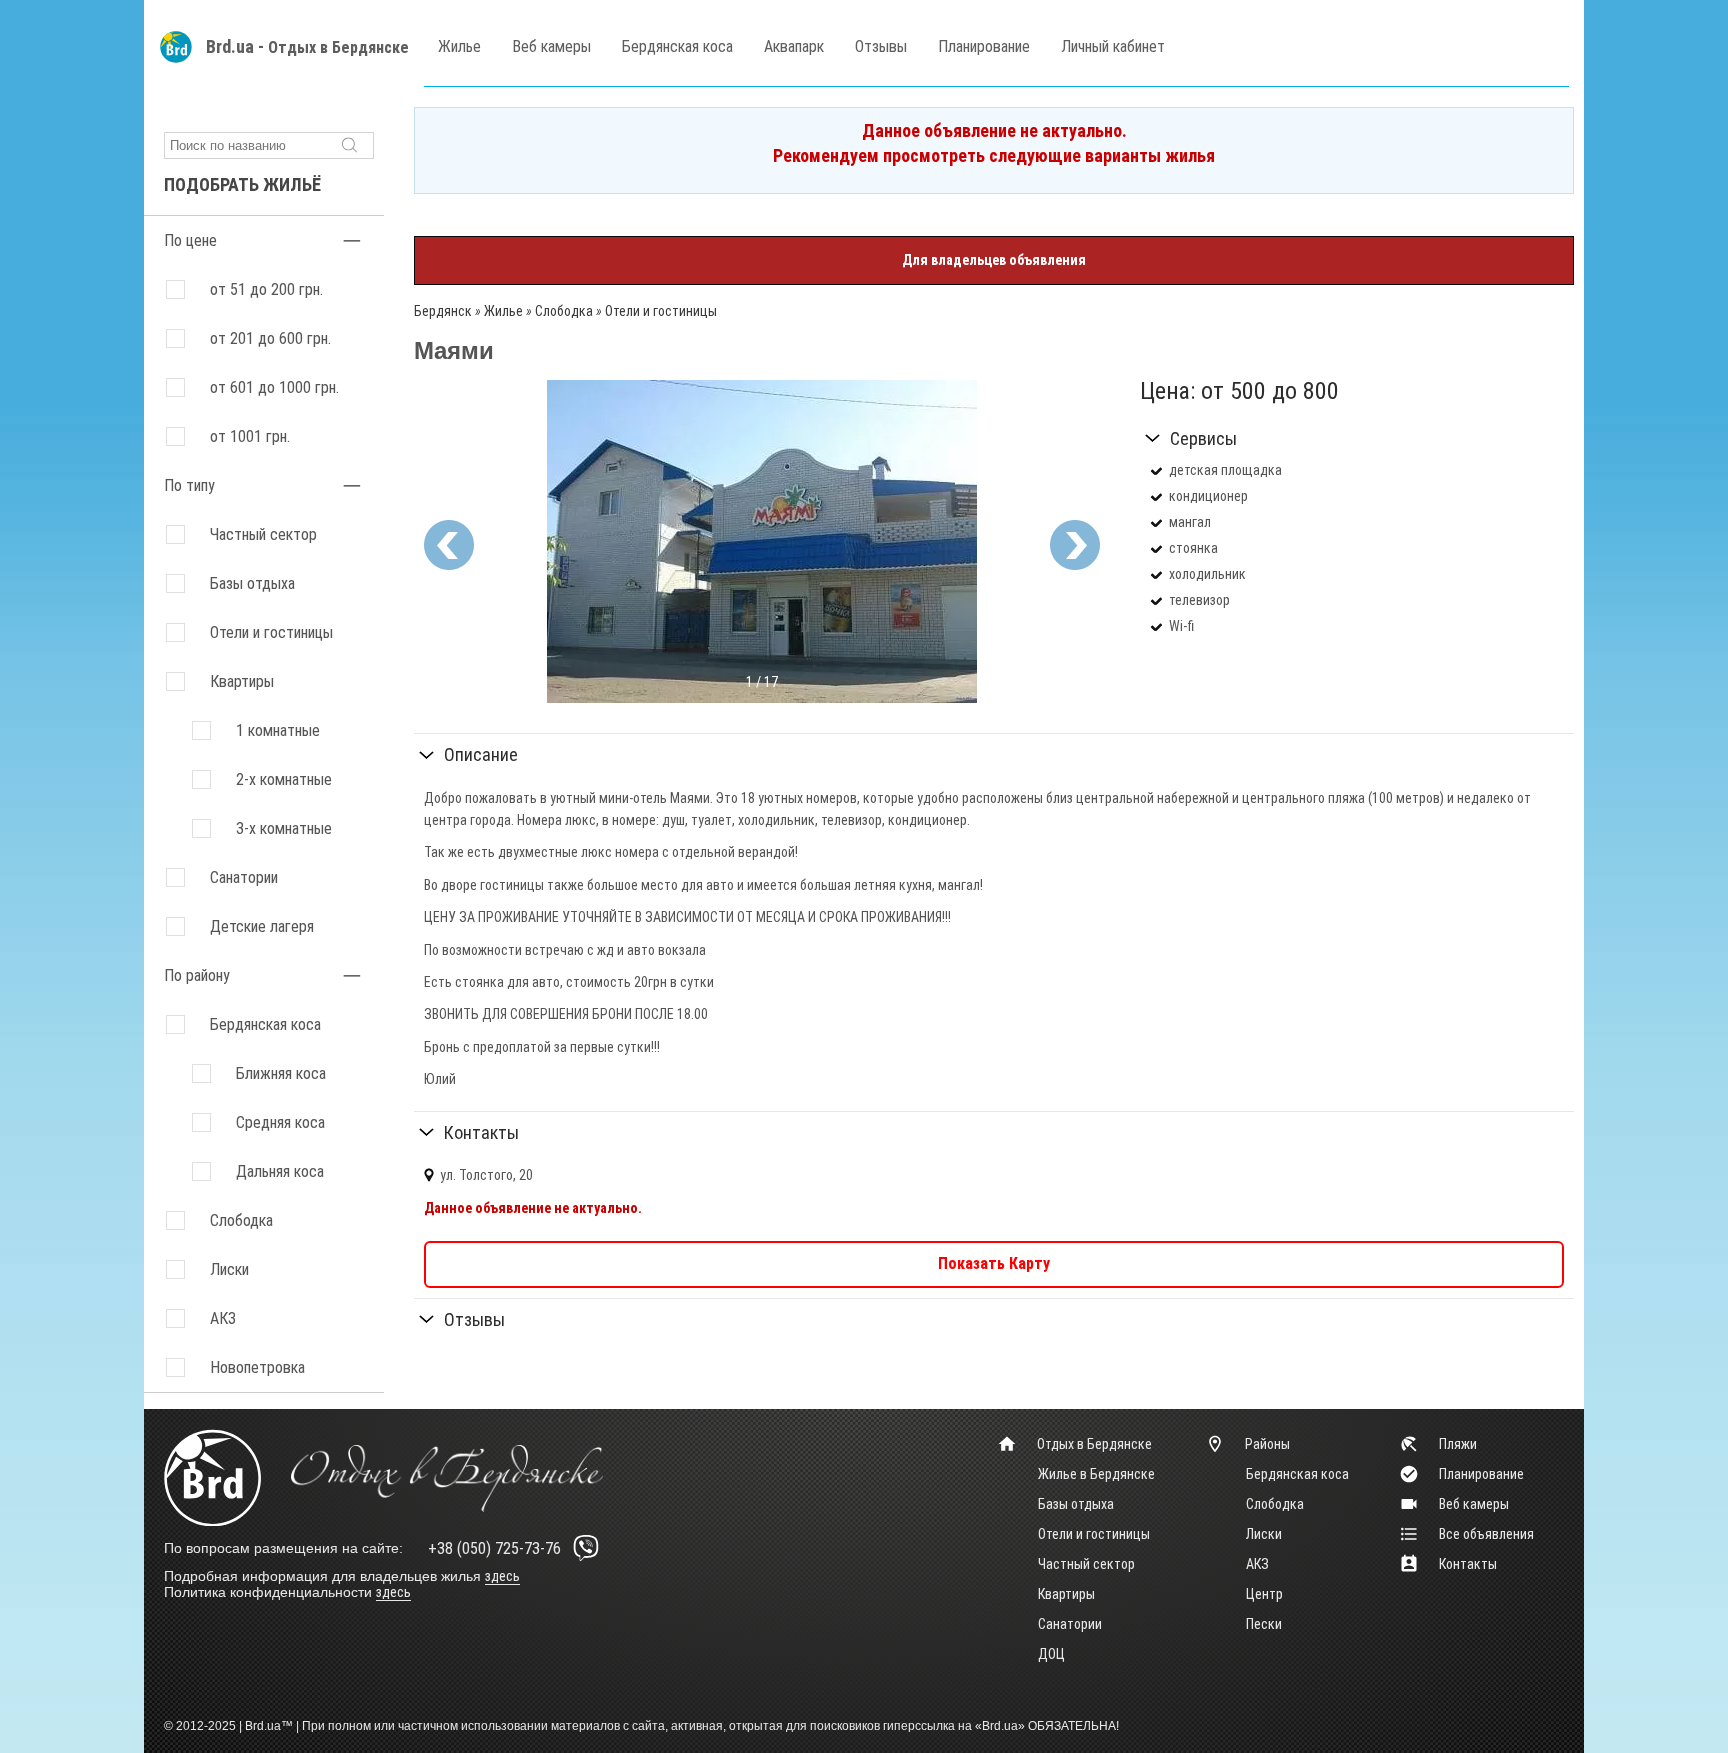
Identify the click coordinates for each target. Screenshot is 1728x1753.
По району (197, 975)
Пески (1264, 1624)
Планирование (984, 46)
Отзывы (881, 46)
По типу (189, 485)
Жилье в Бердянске (1096, 1474)
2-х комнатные (284, 779)
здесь (502, 1576)
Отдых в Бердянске (338, 47)
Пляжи (1458, 1444)
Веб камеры (551, 46)
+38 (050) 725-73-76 (494, 1548)
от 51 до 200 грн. (266, 289)
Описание (481, 754)
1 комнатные (278, 730)
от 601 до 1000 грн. (274, 387)
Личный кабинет (1113, 46)
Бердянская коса (677, 46)
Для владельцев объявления (994, 260)
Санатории (244, 877)
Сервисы (1203, 438)
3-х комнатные (284, 828)
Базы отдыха (252, 583)
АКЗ (1257, 1564)
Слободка (1275, 1504)
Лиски (1264, 1534)
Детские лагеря (262, 926)
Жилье (459, 46)
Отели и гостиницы (271, 632)
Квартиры (242, 681)
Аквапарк (794, 46)
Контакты (481, 1132)
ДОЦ (1051, 1654)
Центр (1264, 1594)
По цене (190, 240)
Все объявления (1486, 1534)
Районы (1267, 1444)
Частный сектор (263, 534)
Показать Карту (994, 1263)
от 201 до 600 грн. (270, 338)
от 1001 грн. (250, 436)
